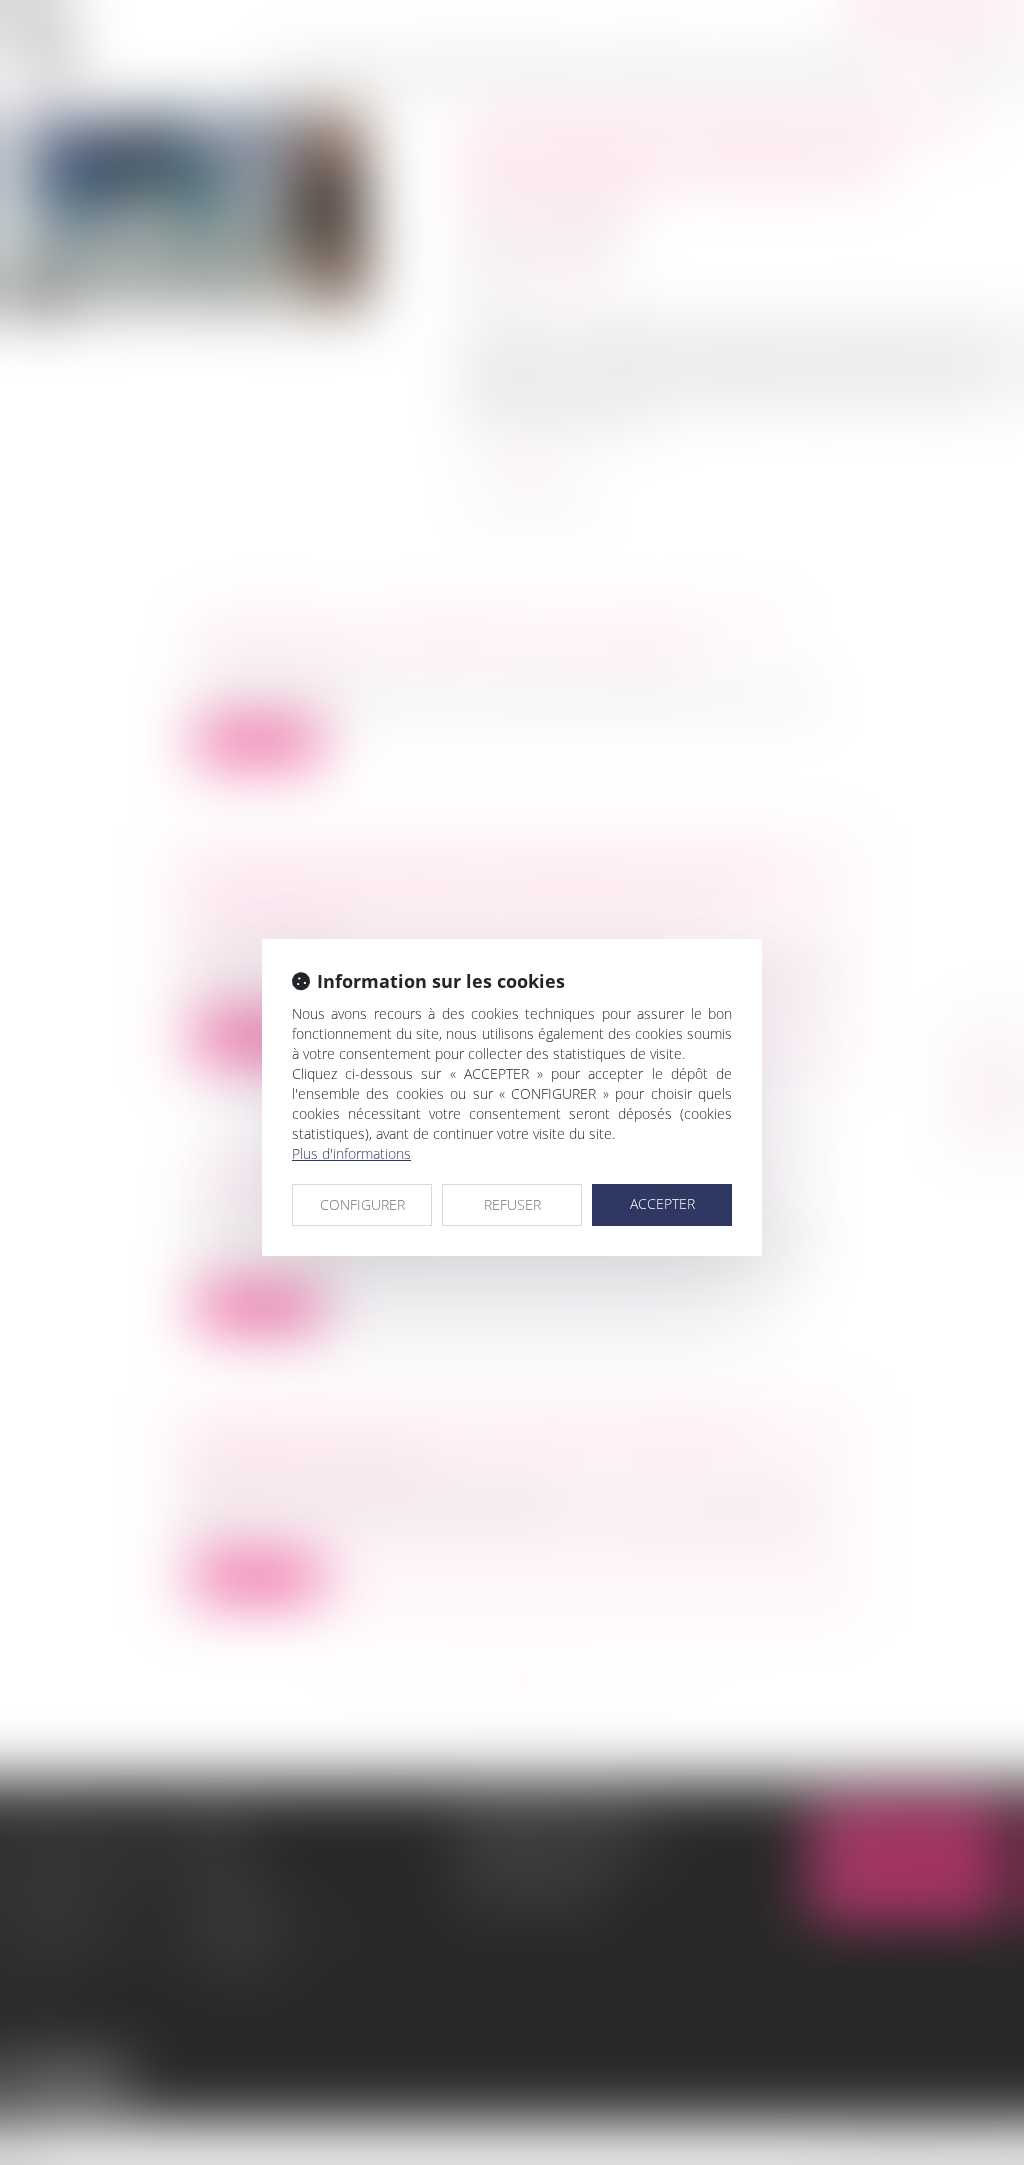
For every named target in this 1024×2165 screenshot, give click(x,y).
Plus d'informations (351, 1153)
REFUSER (512, 1204)
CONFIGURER (362, 1204)
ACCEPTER (662, 1203)
